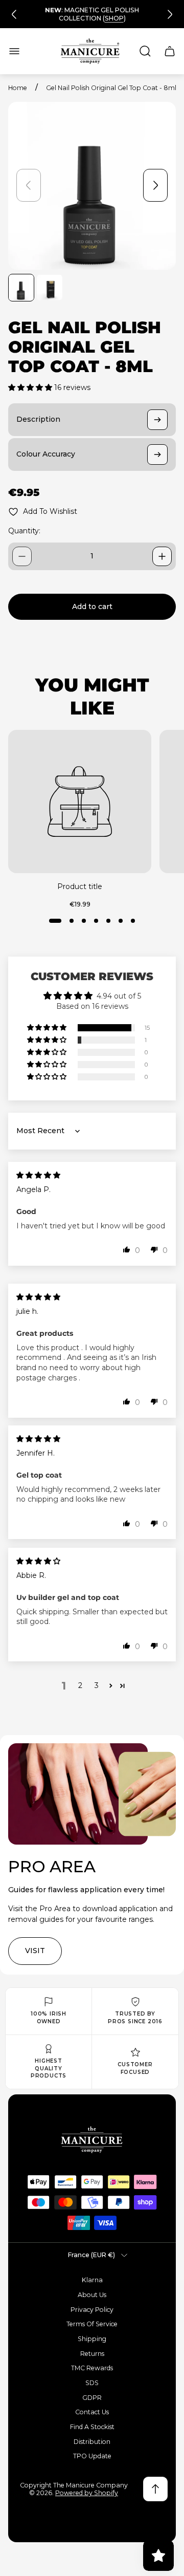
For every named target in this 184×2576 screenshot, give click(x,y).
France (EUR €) (91, 2255)
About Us (92, 2295)
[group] (21, 288)
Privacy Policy (92, 2310)
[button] (31, 387)
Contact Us (92, 2412)
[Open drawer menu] (14, 51)
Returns (92, 2354)
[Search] (145, 51)
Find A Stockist (92, 2427)
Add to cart (92, 607)
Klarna (92, 2280)
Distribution (92, 2442)
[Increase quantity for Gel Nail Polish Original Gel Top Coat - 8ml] (162, 556)
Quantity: (24, 531)
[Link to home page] (92, 2140)
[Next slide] (170, 14)
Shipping (92, 2339)
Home (18, 88)
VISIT (35, 1951)
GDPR (92, 2398)
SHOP (114, 18)
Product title (80, 886)
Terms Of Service (92, 2324)
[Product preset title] (80, 802)
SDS (92, 2383)
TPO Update (92, 2456)
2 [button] (80, 1685)
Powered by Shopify (87, 2493)
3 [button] (97, 1685)
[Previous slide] (14, 14)
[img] (38, 1175)
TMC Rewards (92, 2368)
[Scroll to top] (155, 2489)
